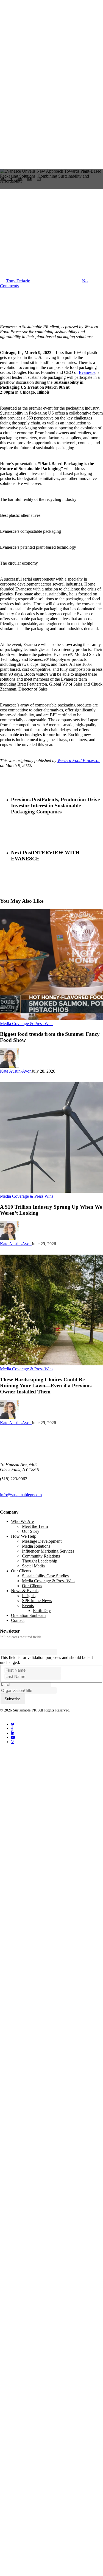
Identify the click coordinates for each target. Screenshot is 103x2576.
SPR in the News (37, 1601)
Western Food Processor (79, 760)
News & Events (25, 1591)
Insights (29, 1596)
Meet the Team (35, 1526)
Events (28, 1605)
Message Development (42, 1541)
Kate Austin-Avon (16, 1071)
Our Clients (21, 1571)
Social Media (33, 1566)
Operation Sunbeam (28, 1615)
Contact (18, 1620)
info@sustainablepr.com (21, 1495)
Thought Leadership (40, 1561)
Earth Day (42, 1610)
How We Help (24, 1536)
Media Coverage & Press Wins (27, 209)
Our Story (31, 1531)
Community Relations (41, 1556)
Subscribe (13, 1699)
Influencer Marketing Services (48, 1551)
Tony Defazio (18, 281)
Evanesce (87, 372)
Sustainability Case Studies (45, 1576)
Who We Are (22, 1521)
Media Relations (36, 1546)
